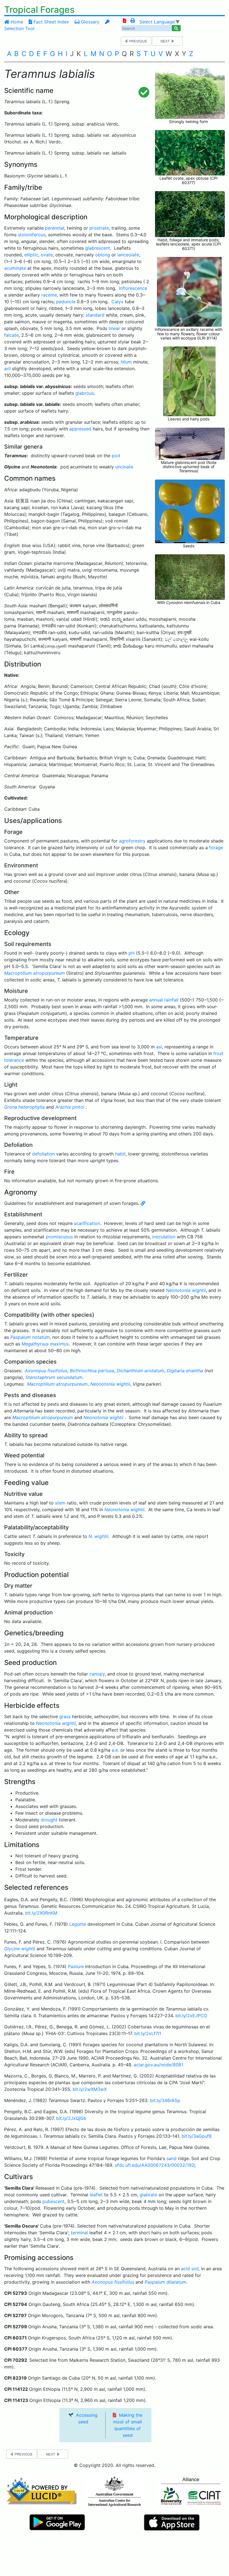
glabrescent (98, 248)
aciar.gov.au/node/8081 (158, 2065)
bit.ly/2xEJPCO (191, 2016)
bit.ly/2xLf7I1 (148, 2033)
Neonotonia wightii (186, 1290)
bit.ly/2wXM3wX (90, 2089)
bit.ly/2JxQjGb (71, 2118)
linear (114, 328)
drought (49, 1820)
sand (171, 2158)
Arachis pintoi (70, 1107)
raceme (49, 295)
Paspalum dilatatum (165, 2282)
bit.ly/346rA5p (165, 2100)
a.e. (115, 1750)
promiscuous (59, 1237)
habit (120, 1154)
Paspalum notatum (30, 1337)
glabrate (148, 2195)
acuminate (15, 268)
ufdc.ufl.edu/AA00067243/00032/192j (155, 2165)
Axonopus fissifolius (46, 1371)
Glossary (90, 22)
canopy (97, 1674)
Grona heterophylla (24, 1107)
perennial (55, 228)
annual (156, 1000)
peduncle (66, 302)
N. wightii (98, 1536)
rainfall (171, 1000)
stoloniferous (32, 235)
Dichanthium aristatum (140, 1371)
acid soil (190, 2269)
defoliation (43, 1154)
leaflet (96, 2195)
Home (16, 22)
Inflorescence (133, 288)
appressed (80, 429)
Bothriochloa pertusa (92, 1371)
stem (60, 1503)
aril (7, 369)
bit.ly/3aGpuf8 (197, 2136)
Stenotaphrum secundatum (54, 1377)
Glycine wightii (20, 1949)
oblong (103, 255)
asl (159, 1047)
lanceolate (128, 255)
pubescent (53, 2201)
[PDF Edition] (125, 21)
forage (216, 848)
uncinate (124, 467)
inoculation (164, 1237)
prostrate (99, 228)
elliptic (31, 255)
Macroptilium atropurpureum (34, 973)
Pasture (76, 1966)
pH (132, 953)
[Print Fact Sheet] (133, 21)
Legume (78, 1924)
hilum (126, 362)
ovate (47, 255)
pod (116, 456)
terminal (79, 2233)
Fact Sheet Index (51, 22)
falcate (11, 335)
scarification (87, 1223)
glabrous (85, 393)
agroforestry (132, 841)
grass (65, 1716)
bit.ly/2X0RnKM (41, 1913)
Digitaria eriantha (185, 1371)
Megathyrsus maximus (45, 1344)
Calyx (117, 302)
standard (95, 315)
